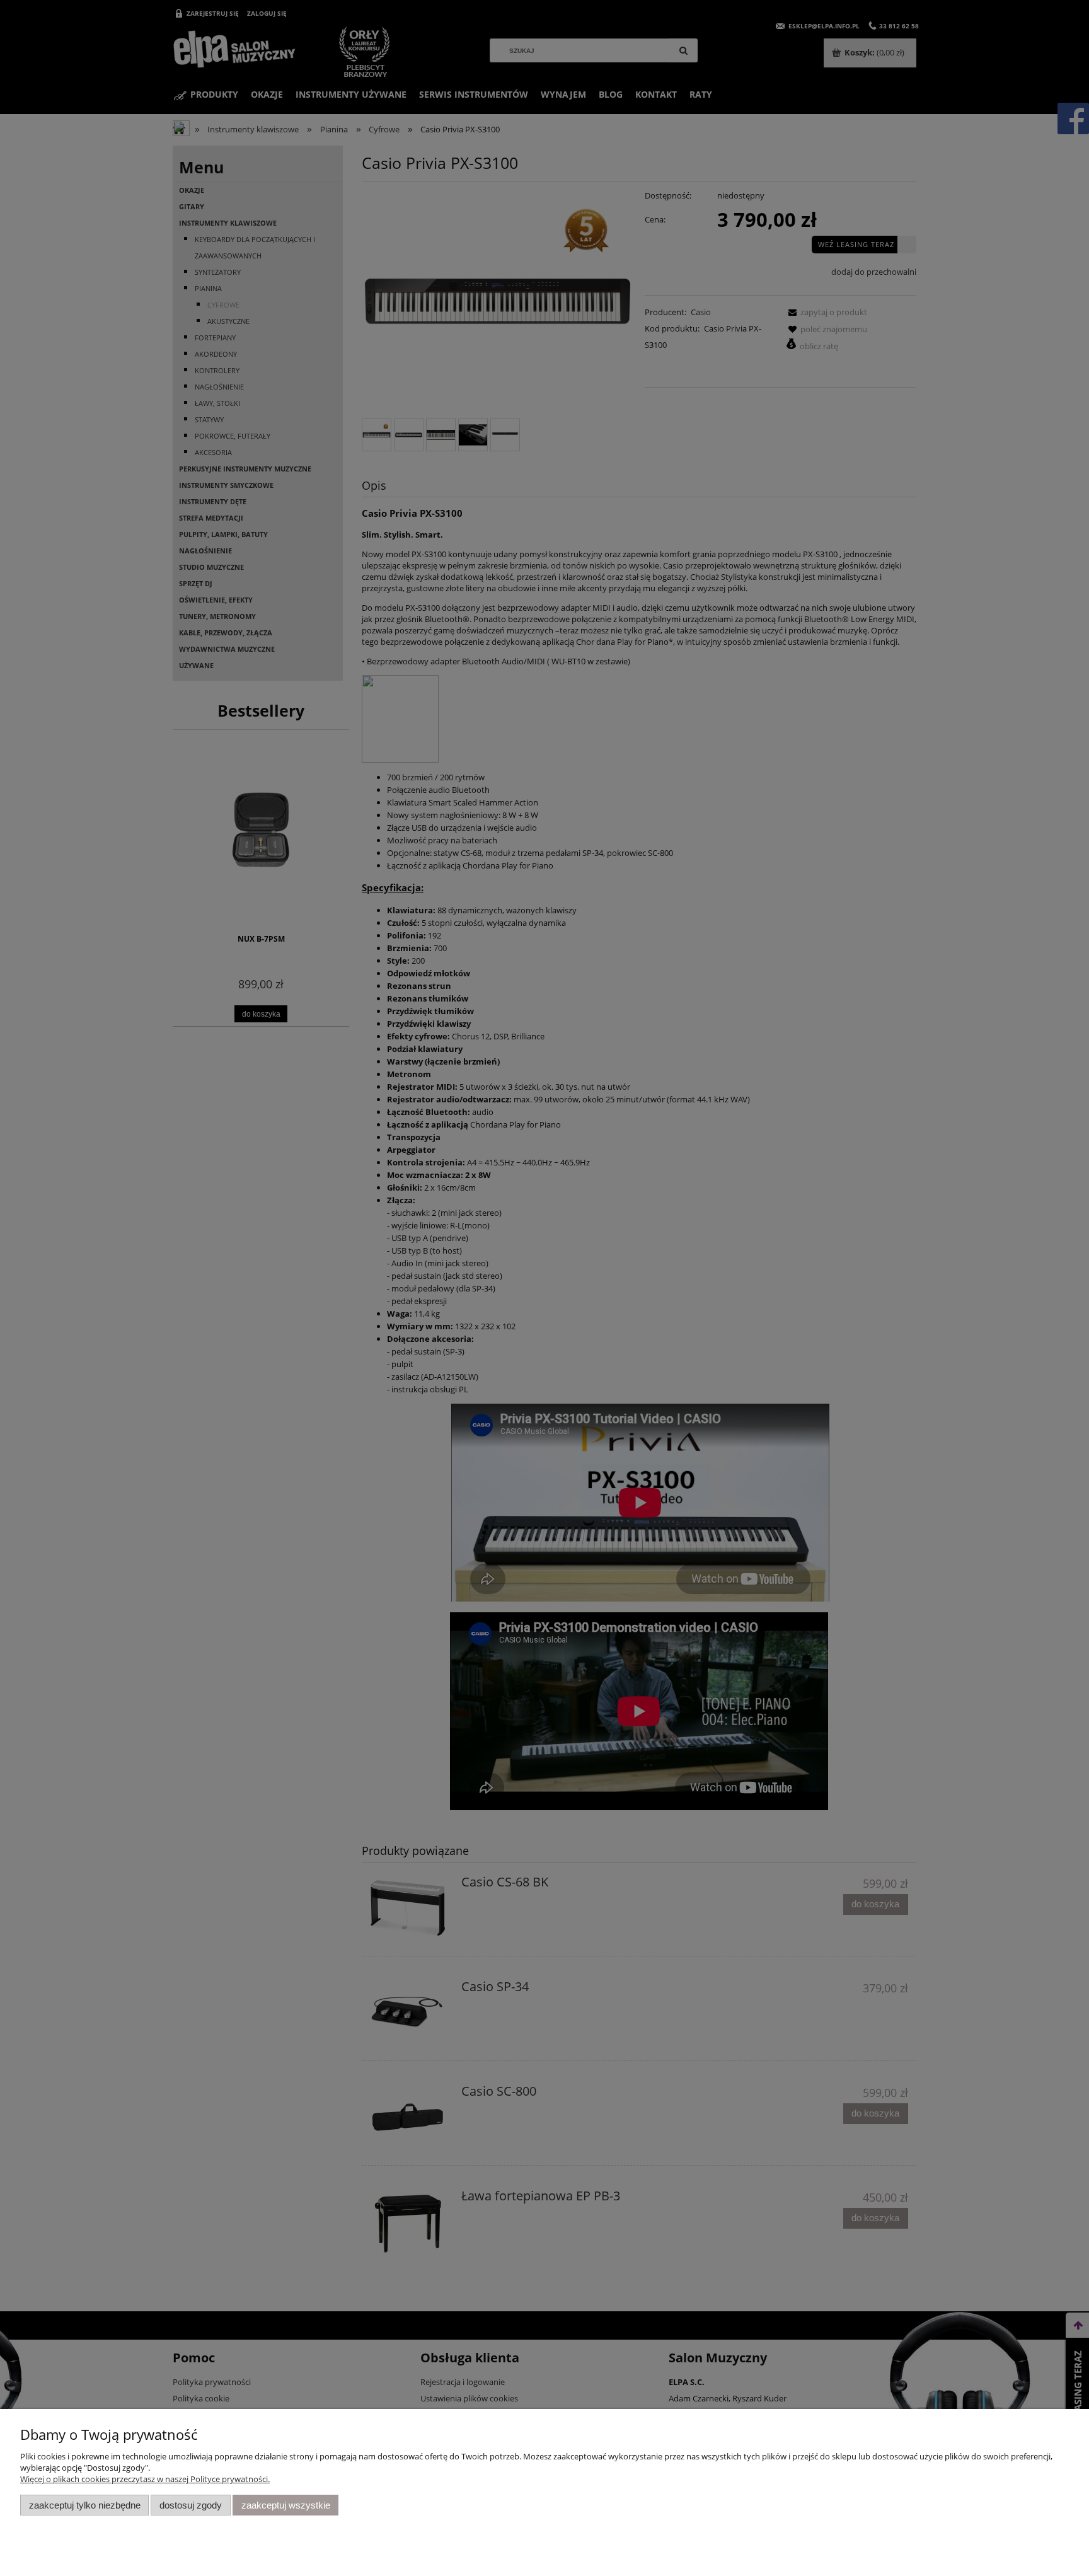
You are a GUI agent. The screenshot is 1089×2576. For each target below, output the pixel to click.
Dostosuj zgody (191, 2505)
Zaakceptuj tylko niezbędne (85, 2505)
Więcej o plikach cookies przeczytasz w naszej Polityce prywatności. (145, 2479)
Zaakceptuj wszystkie (286, 2505)
